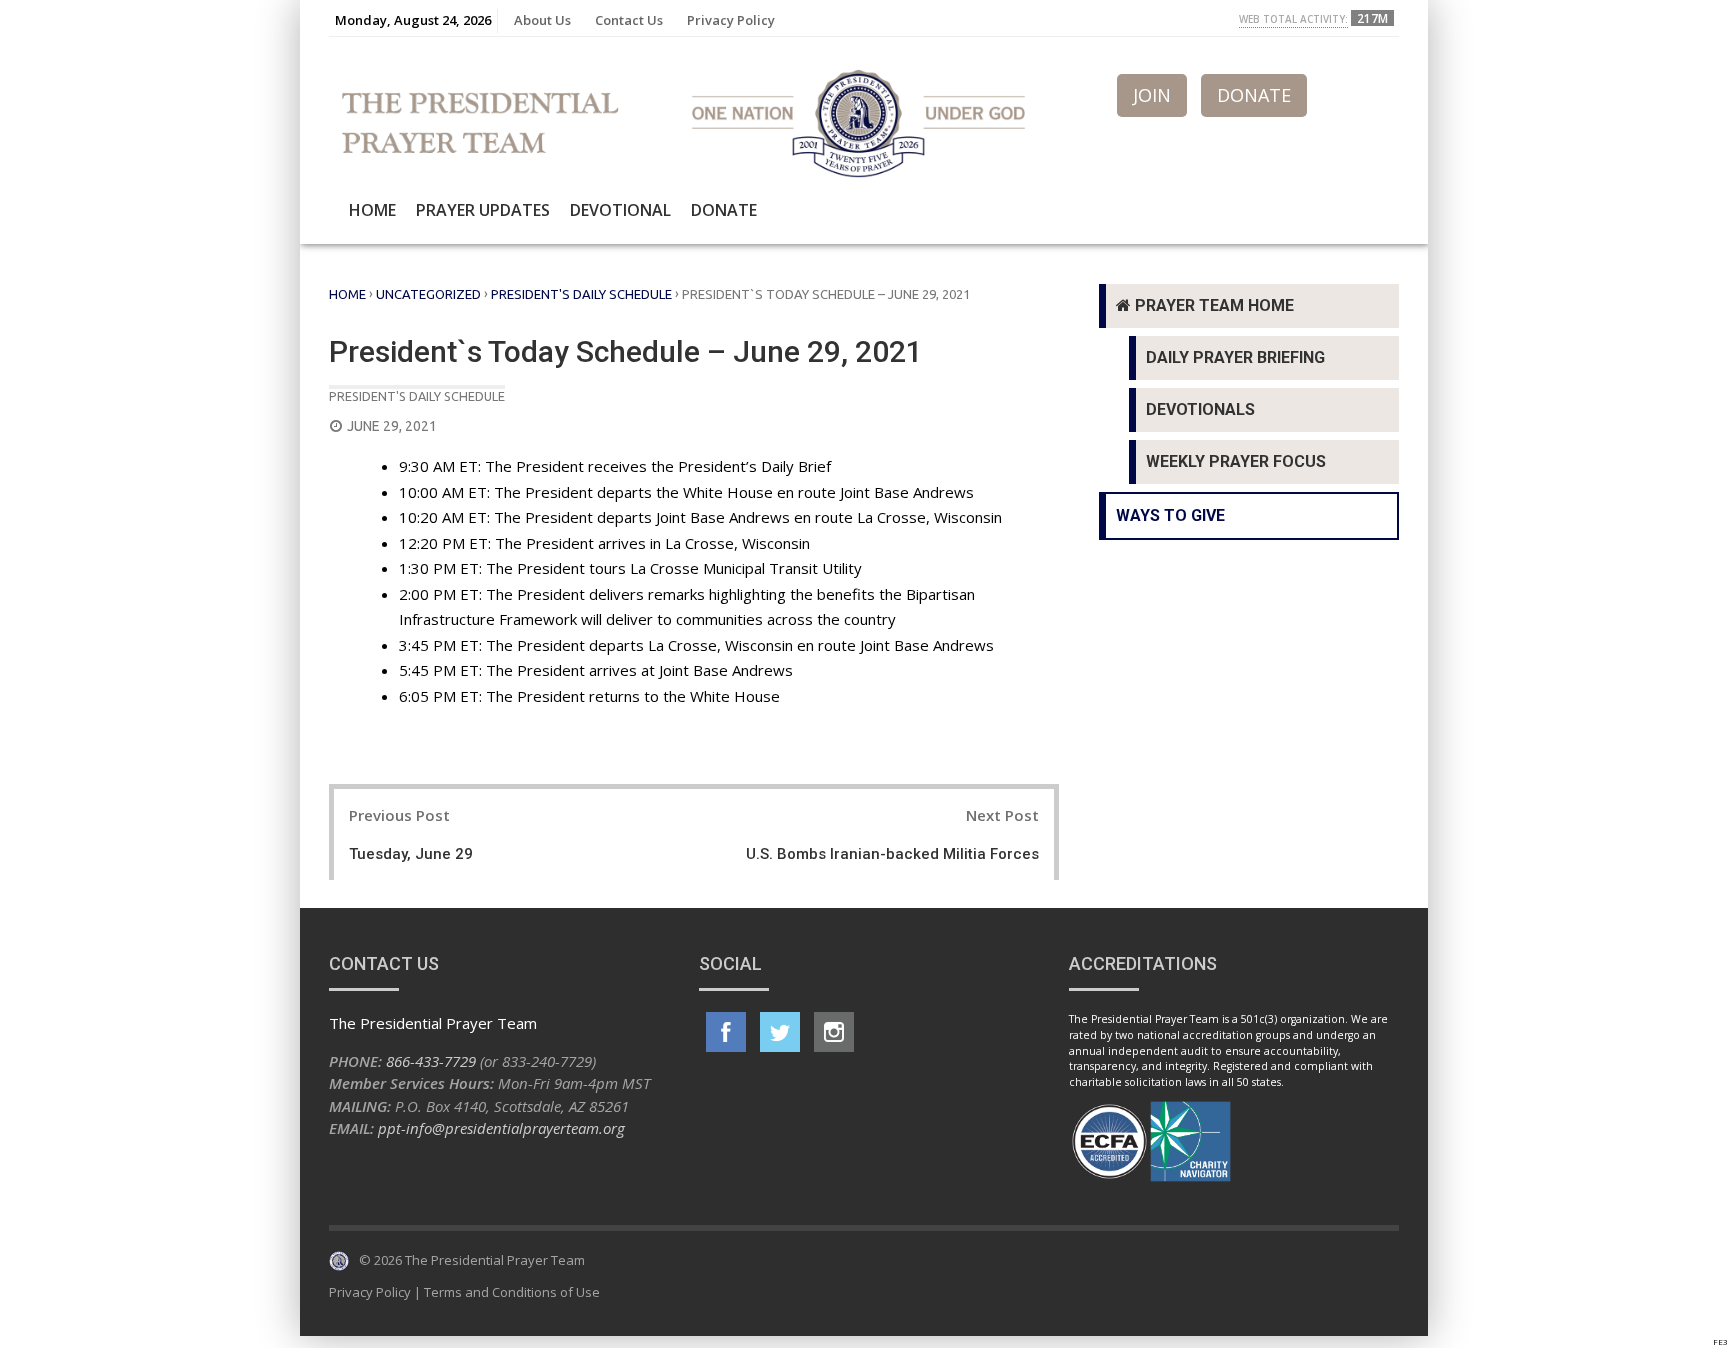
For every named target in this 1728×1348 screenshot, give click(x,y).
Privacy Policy (731, 20)
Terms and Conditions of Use (512, 1292)
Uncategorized (428, 294)
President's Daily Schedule (581, 294)
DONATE (1254, 95)
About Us (542, 20)
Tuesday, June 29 (411, 854)
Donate (724, 210)
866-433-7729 (431, 1061)
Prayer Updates (483, 210)
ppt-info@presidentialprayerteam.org (501, 1128)
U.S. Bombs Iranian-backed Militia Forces (892, 854)
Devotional (620, 210)
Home (372, 210)
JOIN (1152, 95)
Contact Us (629, 20)
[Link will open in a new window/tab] (726, 1032)
